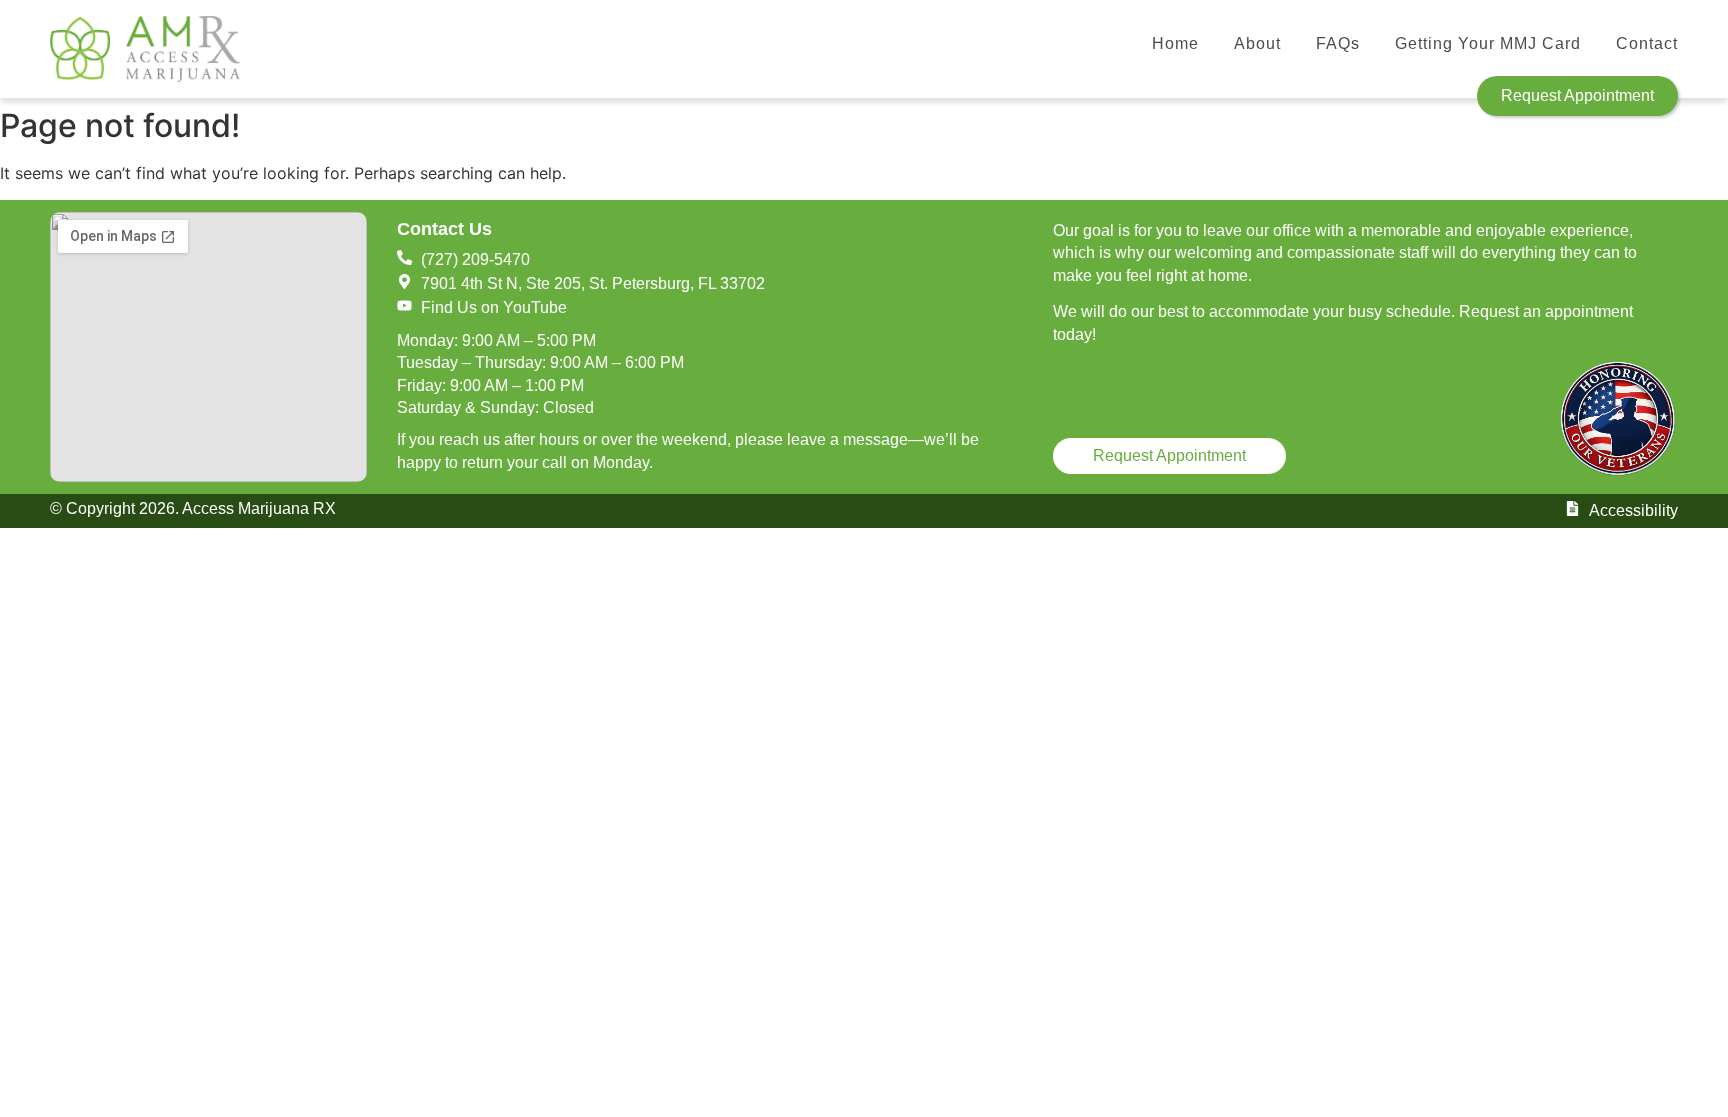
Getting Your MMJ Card (1488, 43)
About (1257, 43)
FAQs (1338, 43)
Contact (1647, 43)
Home (1175, 43)
